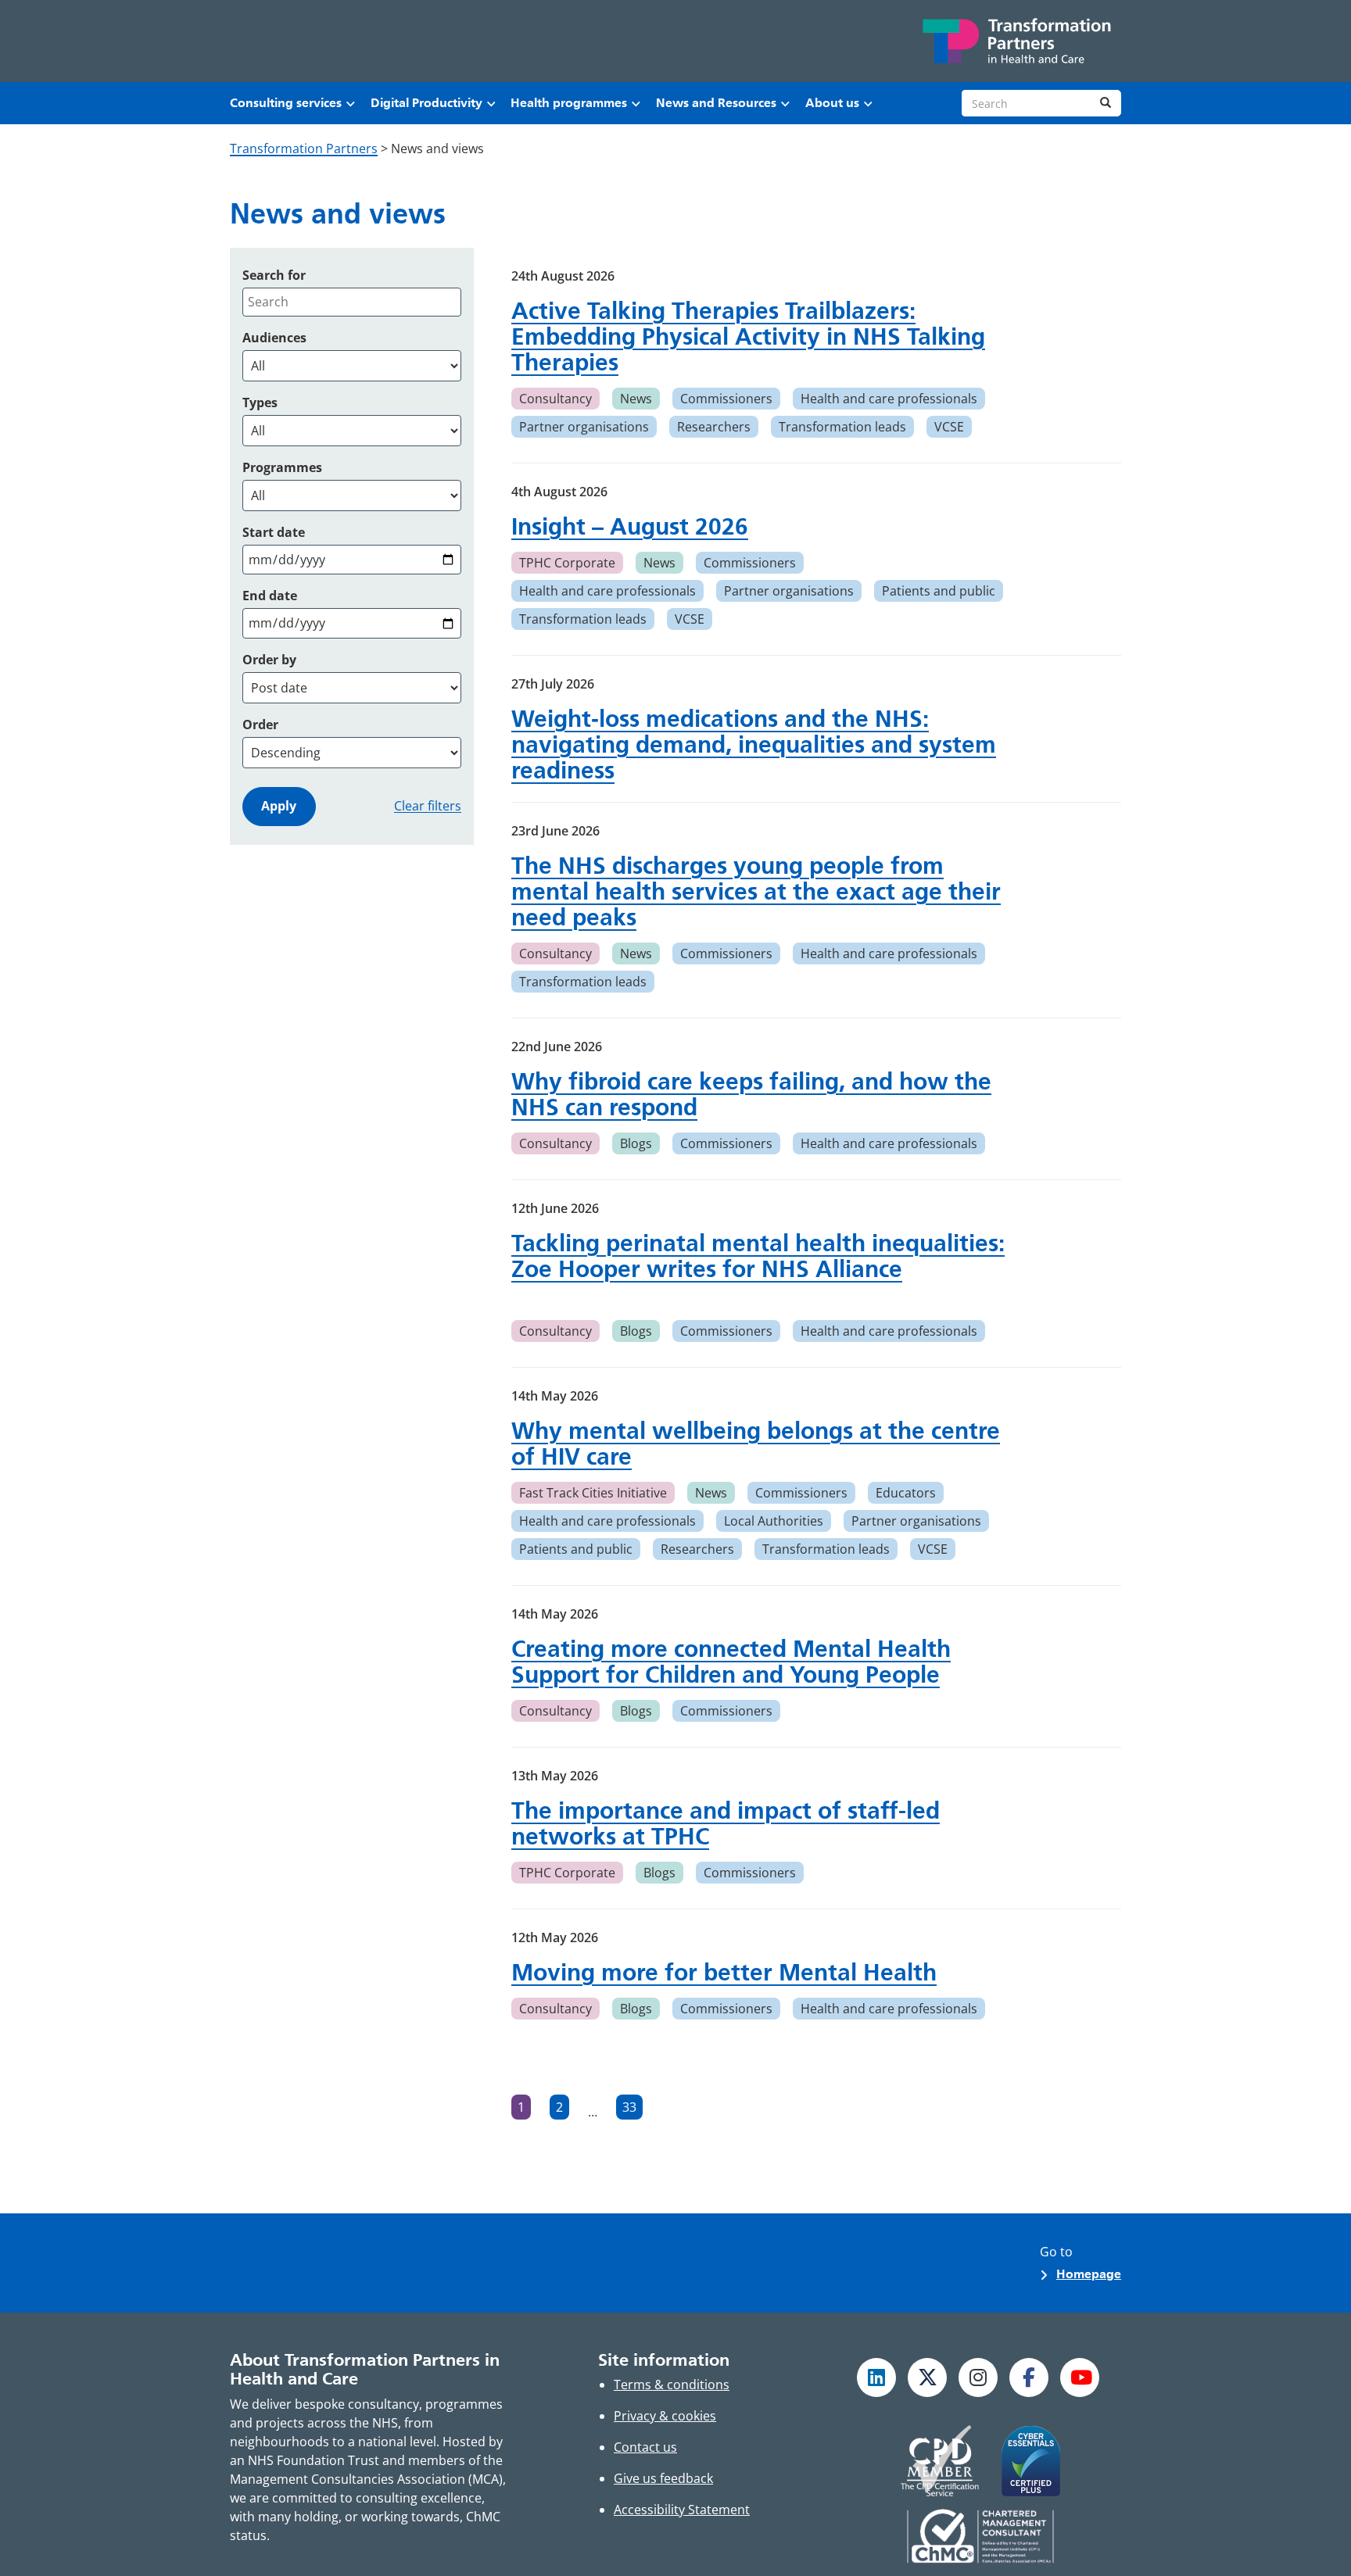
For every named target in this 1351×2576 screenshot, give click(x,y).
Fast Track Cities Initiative (593, 1493)
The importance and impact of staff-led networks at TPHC (726, 1823)
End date (270, 596)
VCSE (949, 427)
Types (260, 402)
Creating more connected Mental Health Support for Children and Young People (731, 1662)
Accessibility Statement (682, 2510)
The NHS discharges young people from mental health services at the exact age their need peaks (756, 891)
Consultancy (555, 399)
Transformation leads (842, 427)
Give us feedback (663, 2478)
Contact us (645, 2447)
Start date (274, 532)
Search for (274, 275)
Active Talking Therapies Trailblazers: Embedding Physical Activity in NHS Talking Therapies (748, 336)
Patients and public (939, 591)
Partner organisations (584, 427)
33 (632, 2109)
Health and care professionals (889, 399)
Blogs (636, 1143)
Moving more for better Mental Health (724, 1972)
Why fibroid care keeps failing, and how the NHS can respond (751, 1094)
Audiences (274, 338)
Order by (269, 660)
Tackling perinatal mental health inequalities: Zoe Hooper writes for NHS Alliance (758, 1256)
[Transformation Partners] (1016, 41)
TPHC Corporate (567, 563)
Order (260, 724)
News (636, 399)
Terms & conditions (672, 2385)
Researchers (714, 427)
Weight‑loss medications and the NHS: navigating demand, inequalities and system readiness (754, 744)
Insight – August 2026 (630, 526)
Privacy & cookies (665, 2416)
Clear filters (428, 806)
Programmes (282, 467)
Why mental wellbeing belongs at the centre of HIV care (756, 1444)
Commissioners (726, 399)
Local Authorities (774, 1521)
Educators (906, 1493)
